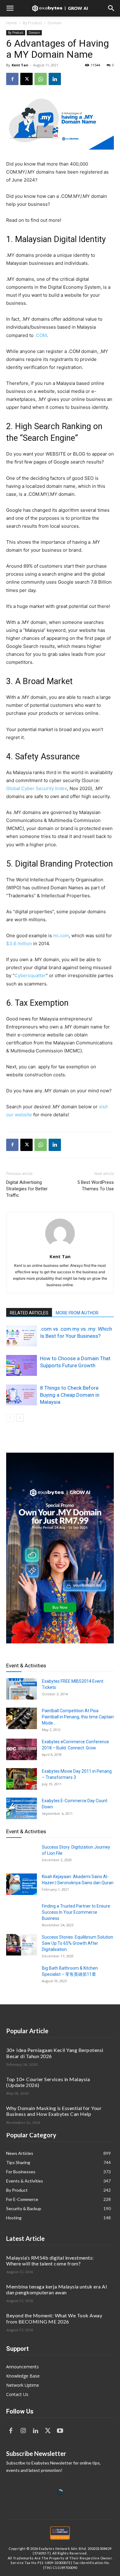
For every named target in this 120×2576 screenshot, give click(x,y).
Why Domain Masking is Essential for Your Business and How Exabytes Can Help (54, 2111)
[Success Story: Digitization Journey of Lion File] (22, 1855)
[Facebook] (12, 79)
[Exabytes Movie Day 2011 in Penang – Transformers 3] (22, 1779)
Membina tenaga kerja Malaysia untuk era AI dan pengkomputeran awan (57, 2289)
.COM (41, 335)
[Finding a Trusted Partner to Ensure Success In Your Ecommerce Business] (22, 1914)
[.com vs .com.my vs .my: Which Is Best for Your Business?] (22, 1336)
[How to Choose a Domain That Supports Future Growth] (22, 1366)
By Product (32, 23)
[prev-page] (10, 1418)
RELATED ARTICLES (29, 1313)
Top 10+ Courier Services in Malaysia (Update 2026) (48, 2082)
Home (12, 23)
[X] (26, 79)
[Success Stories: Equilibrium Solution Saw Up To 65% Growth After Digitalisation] (22, 1945)
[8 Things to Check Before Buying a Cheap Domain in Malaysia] (22, 1395)
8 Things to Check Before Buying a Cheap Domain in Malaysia (70, 1395)
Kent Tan (20, 65)
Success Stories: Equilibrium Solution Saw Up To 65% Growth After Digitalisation (78, 1943)
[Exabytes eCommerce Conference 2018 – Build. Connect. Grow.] (22, 1749)
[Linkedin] (55, 79)
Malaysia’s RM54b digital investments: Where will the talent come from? (50, 2261)
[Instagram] (23, 2431)
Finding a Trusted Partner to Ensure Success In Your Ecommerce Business (76, 1912)
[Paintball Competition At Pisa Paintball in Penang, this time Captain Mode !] (22, 1718)
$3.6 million (19, 943)
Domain (55, 23)
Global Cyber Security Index (37, 788)
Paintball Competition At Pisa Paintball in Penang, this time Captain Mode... (78, 1717)
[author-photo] (60, 1248)
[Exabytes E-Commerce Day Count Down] (22, 1808)
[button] (10, 8)
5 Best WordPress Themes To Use (96, 1186)
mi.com (61, 936)
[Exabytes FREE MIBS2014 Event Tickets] (22, 1689)
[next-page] (20, 1418)
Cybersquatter (30, 975)
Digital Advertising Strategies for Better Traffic (27, 1189)
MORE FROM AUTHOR (77, 1313)
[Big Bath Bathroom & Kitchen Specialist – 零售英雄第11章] (22, 1976)
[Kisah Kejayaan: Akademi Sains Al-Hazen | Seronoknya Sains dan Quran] (22, 1884)
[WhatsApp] (41, 79)
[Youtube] (60, 2431)
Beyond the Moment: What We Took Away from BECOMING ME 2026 (54, 2318)
